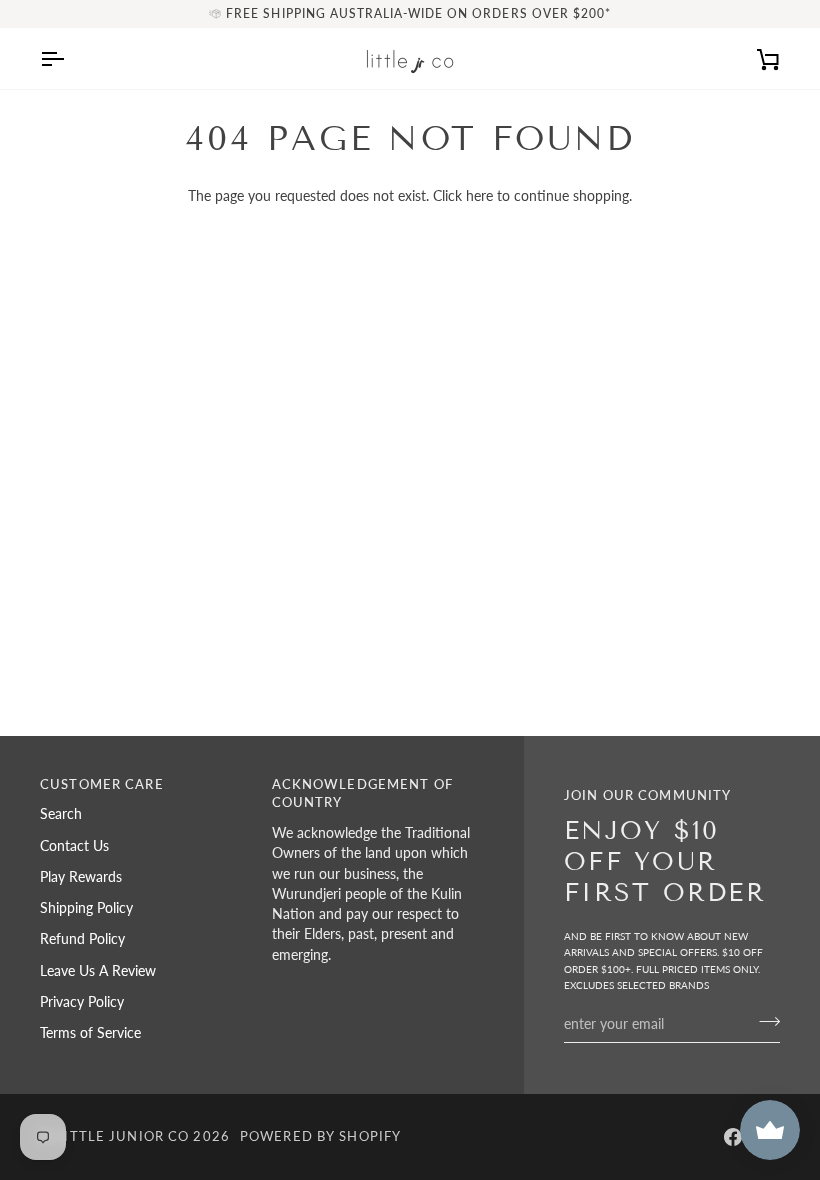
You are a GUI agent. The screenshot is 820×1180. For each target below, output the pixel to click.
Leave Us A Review (98, 971)
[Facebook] (733, 1137)
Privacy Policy (82, 1002)
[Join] (763, 1021)
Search (61, 814)
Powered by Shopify (320, 1136)
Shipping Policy (86, 908)
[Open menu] (70, 58)
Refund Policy (82, 939)
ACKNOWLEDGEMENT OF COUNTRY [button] (362, 794)
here (479, 196)
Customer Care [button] (102, 784)
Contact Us (74, 846)
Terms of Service (90, 1033)
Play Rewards (81, 877)
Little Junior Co (122, 1136)
